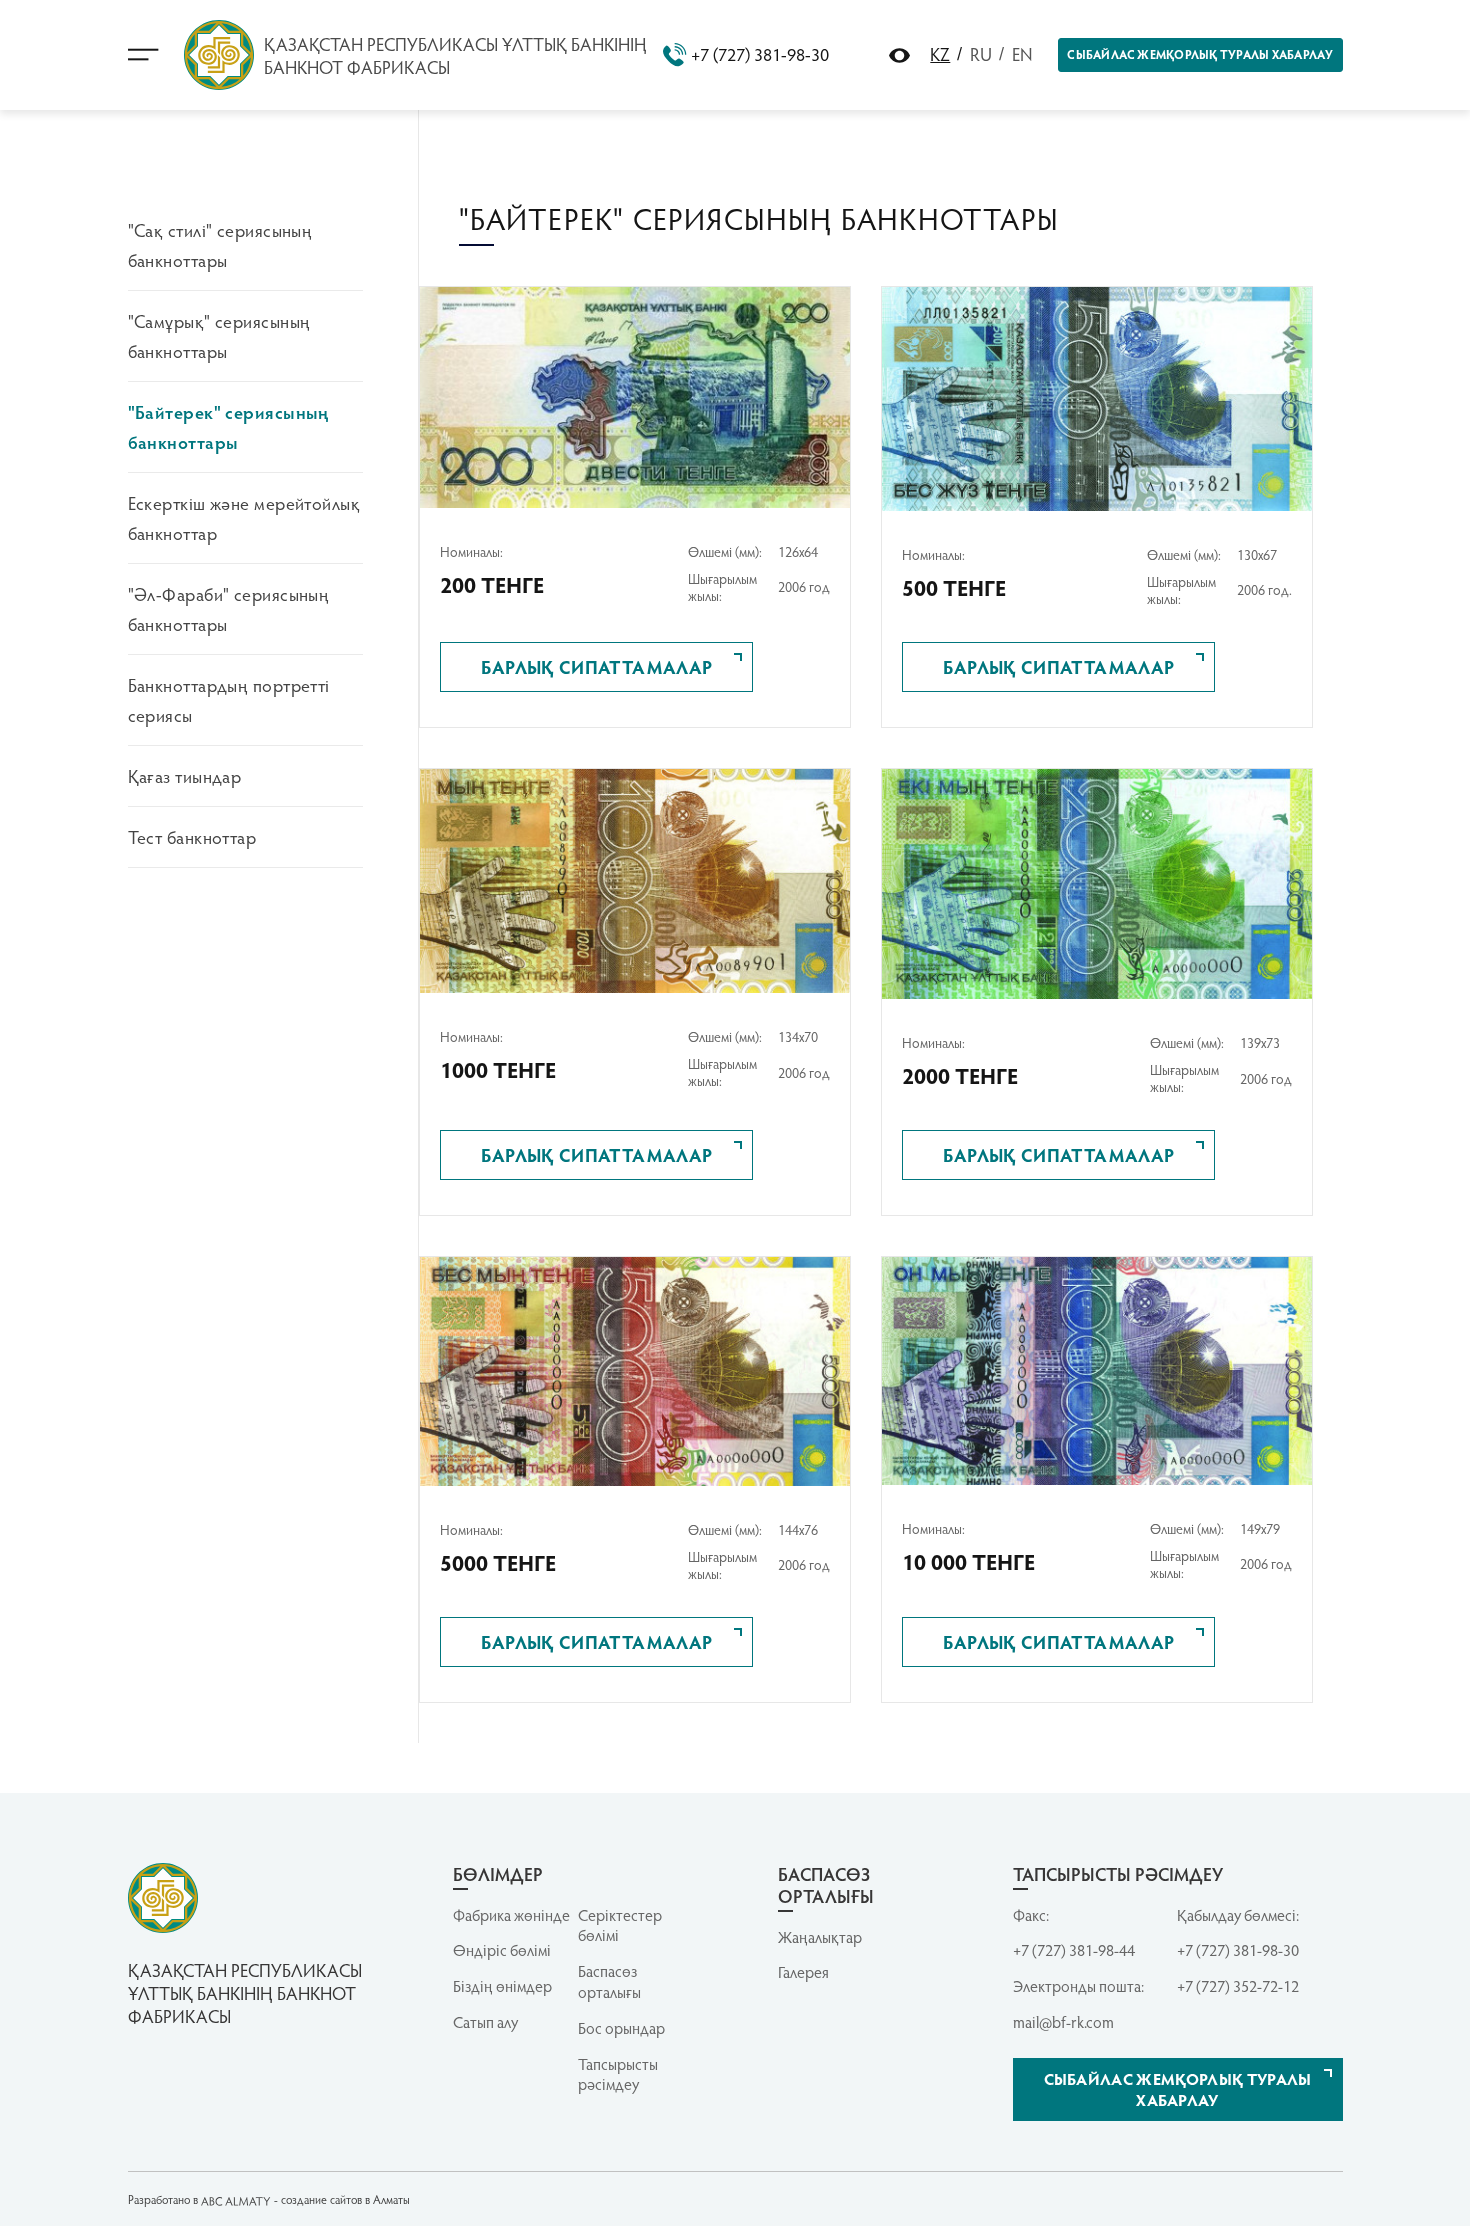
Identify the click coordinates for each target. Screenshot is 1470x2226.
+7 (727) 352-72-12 (1238, 1986)
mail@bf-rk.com (1063, 2022)
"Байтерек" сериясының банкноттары (229, 426)
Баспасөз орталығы (609, 1981)
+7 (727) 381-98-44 (1074, 1950)
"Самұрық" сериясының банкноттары (219, 335)
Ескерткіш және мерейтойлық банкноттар (244, 517)
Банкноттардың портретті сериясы (229, 699)
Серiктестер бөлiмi (620, 1925)
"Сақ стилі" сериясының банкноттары (220, 244)
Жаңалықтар (820, 1937)
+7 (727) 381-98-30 (760, 54)
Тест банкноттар (192, 836)
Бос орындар (621, 2028)
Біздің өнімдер (502, 1986)
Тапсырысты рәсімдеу (618, 2074)
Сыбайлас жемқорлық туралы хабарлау (1200, 54)
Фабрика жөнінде (511, 1915)
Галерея (803, 1972)
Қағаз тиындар (185, 775)
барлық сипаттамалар (597, 666)
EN (1022, 53)
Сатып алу (485, 2022)
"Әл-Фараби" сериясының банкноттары (229, 608)
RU (981, 53)
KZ (940, 53)
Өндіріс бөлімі (502, 1950)
